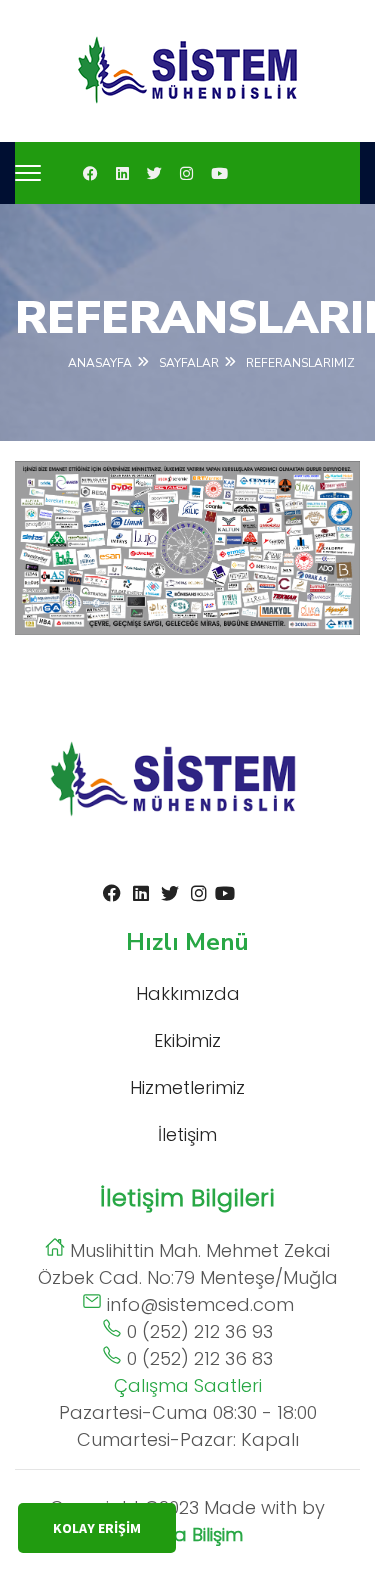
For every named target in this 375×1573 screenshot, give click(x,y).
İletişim (187, 1134)
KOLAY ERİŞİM (97, 1528)
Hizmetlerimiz (187, 1087)
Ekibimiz (187, 1040)
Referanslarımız (300, 363)
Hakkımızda (188, 993)
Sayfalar (189, 363)
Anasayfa (100, 363)
